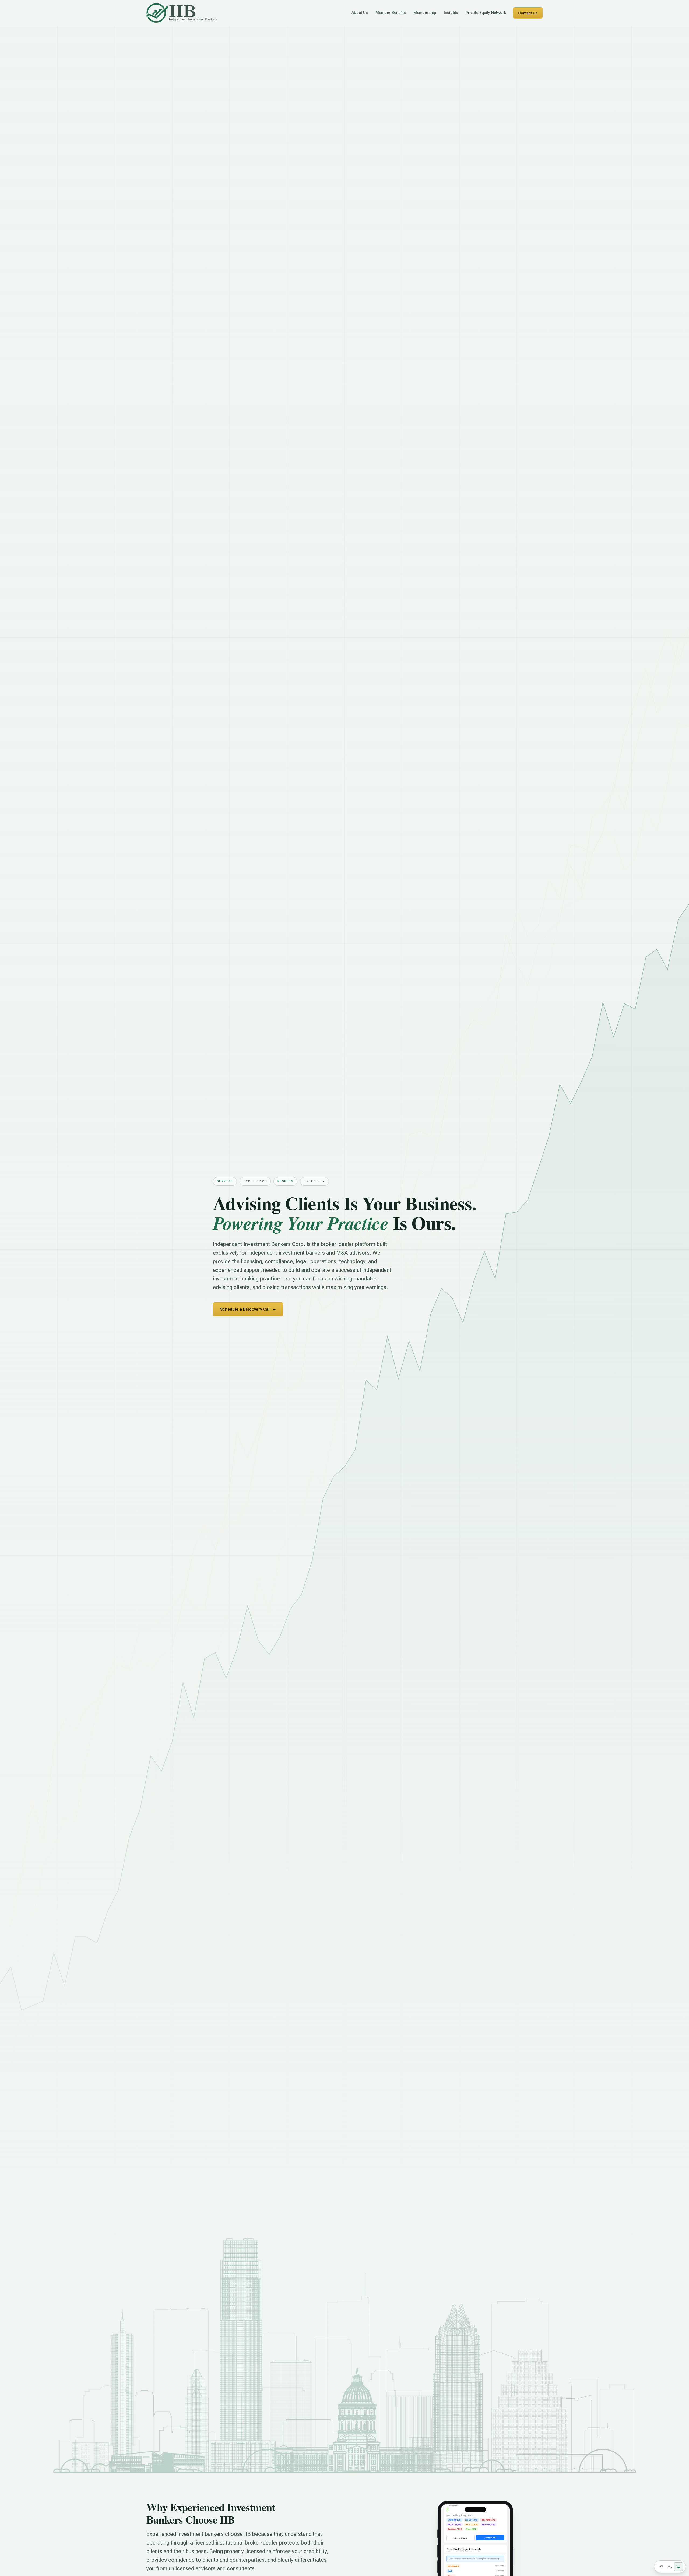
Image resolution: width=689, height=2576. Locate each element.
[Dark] (670, 2567)
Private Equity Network (486, 13)
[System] (679, 2567)
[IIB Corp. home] (182, 13)
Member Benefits (391, 13)
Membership (425, 13)
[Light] (661, 2567)
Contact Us (528, 13)
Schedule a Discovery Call (248, 1309)
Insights (451, 13)
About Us (360, 13)
